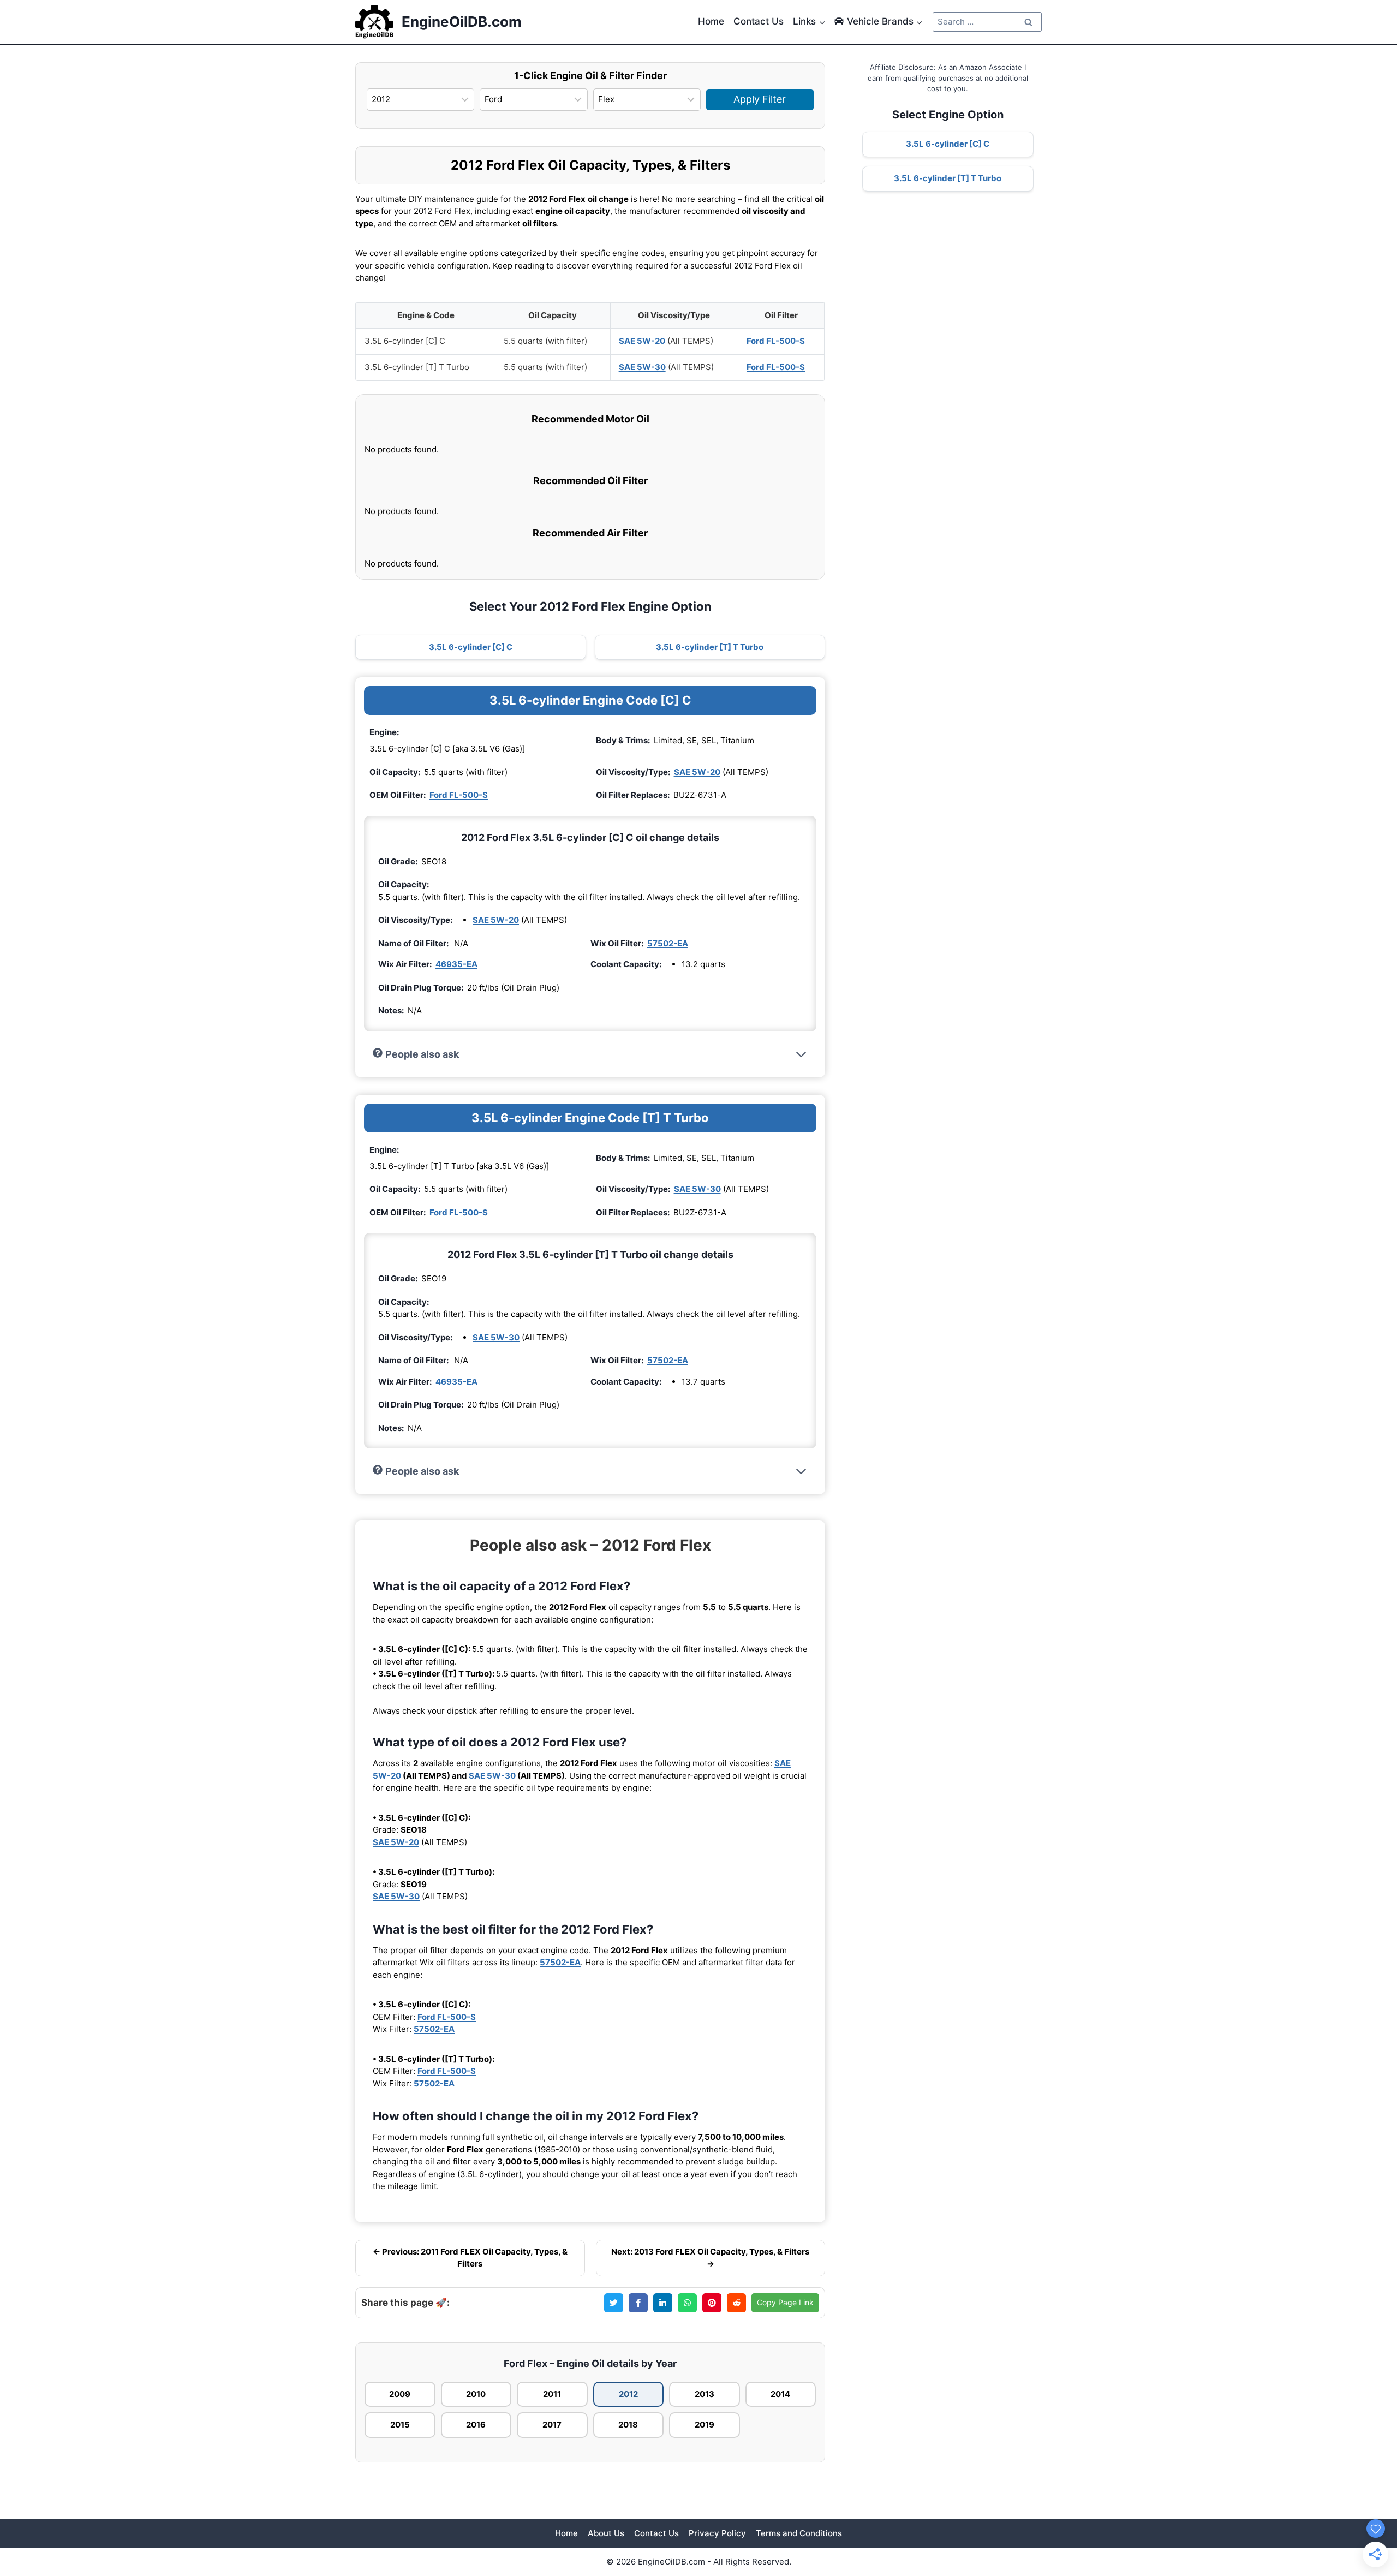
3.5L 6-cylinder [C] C (471, 647)
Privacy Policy (717, 2533)
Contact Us (759, 21)
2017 (552, 2425)
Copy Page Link (785, 2302)
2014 (780, 2394)
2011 (552, 2394)
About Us (606, 2533)
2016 (476, 2425)
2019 (705, 2425)
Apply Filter (760, 99)
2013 (705, 2394)
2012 (628, 2394)
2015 (400, 2425)
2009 (400, 2394)
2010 (476, 2394)
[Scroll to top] (1371, 2506)
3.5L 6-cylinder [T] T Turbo (710, 647)
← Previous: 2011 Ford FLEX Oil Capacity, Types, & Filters (470, 2258)
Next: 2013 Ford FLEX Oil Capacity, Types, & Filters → (710, 2258)
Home (711, 21)
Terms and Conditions (799, 2533)
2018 (628, 2425)
